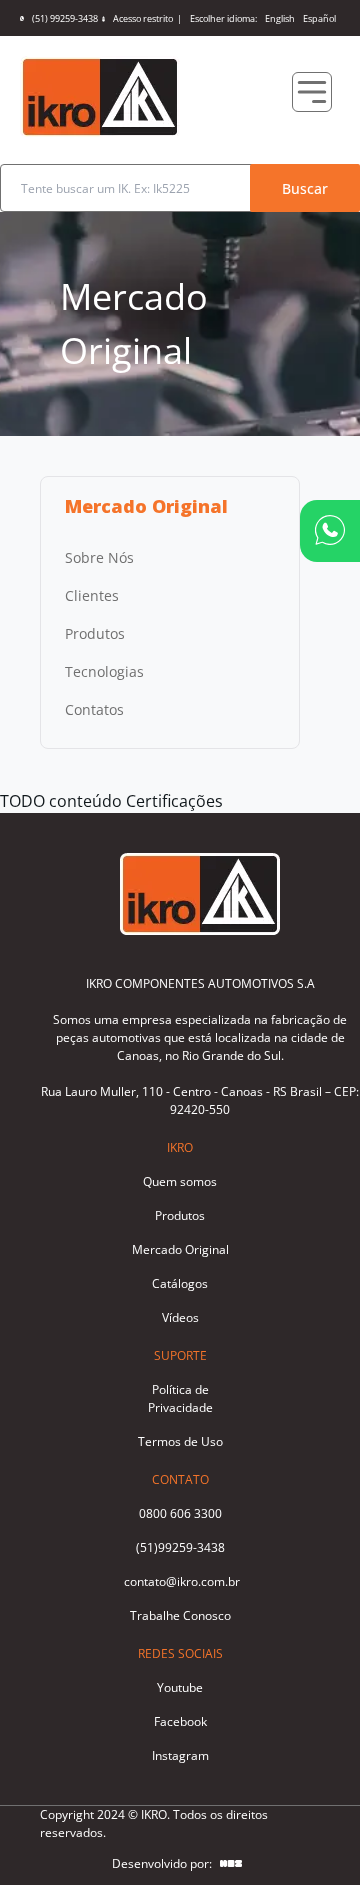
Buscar (305, 188)
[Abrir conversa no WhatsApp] (330, 530)
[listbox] (170, 634)
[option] (170, 558)
